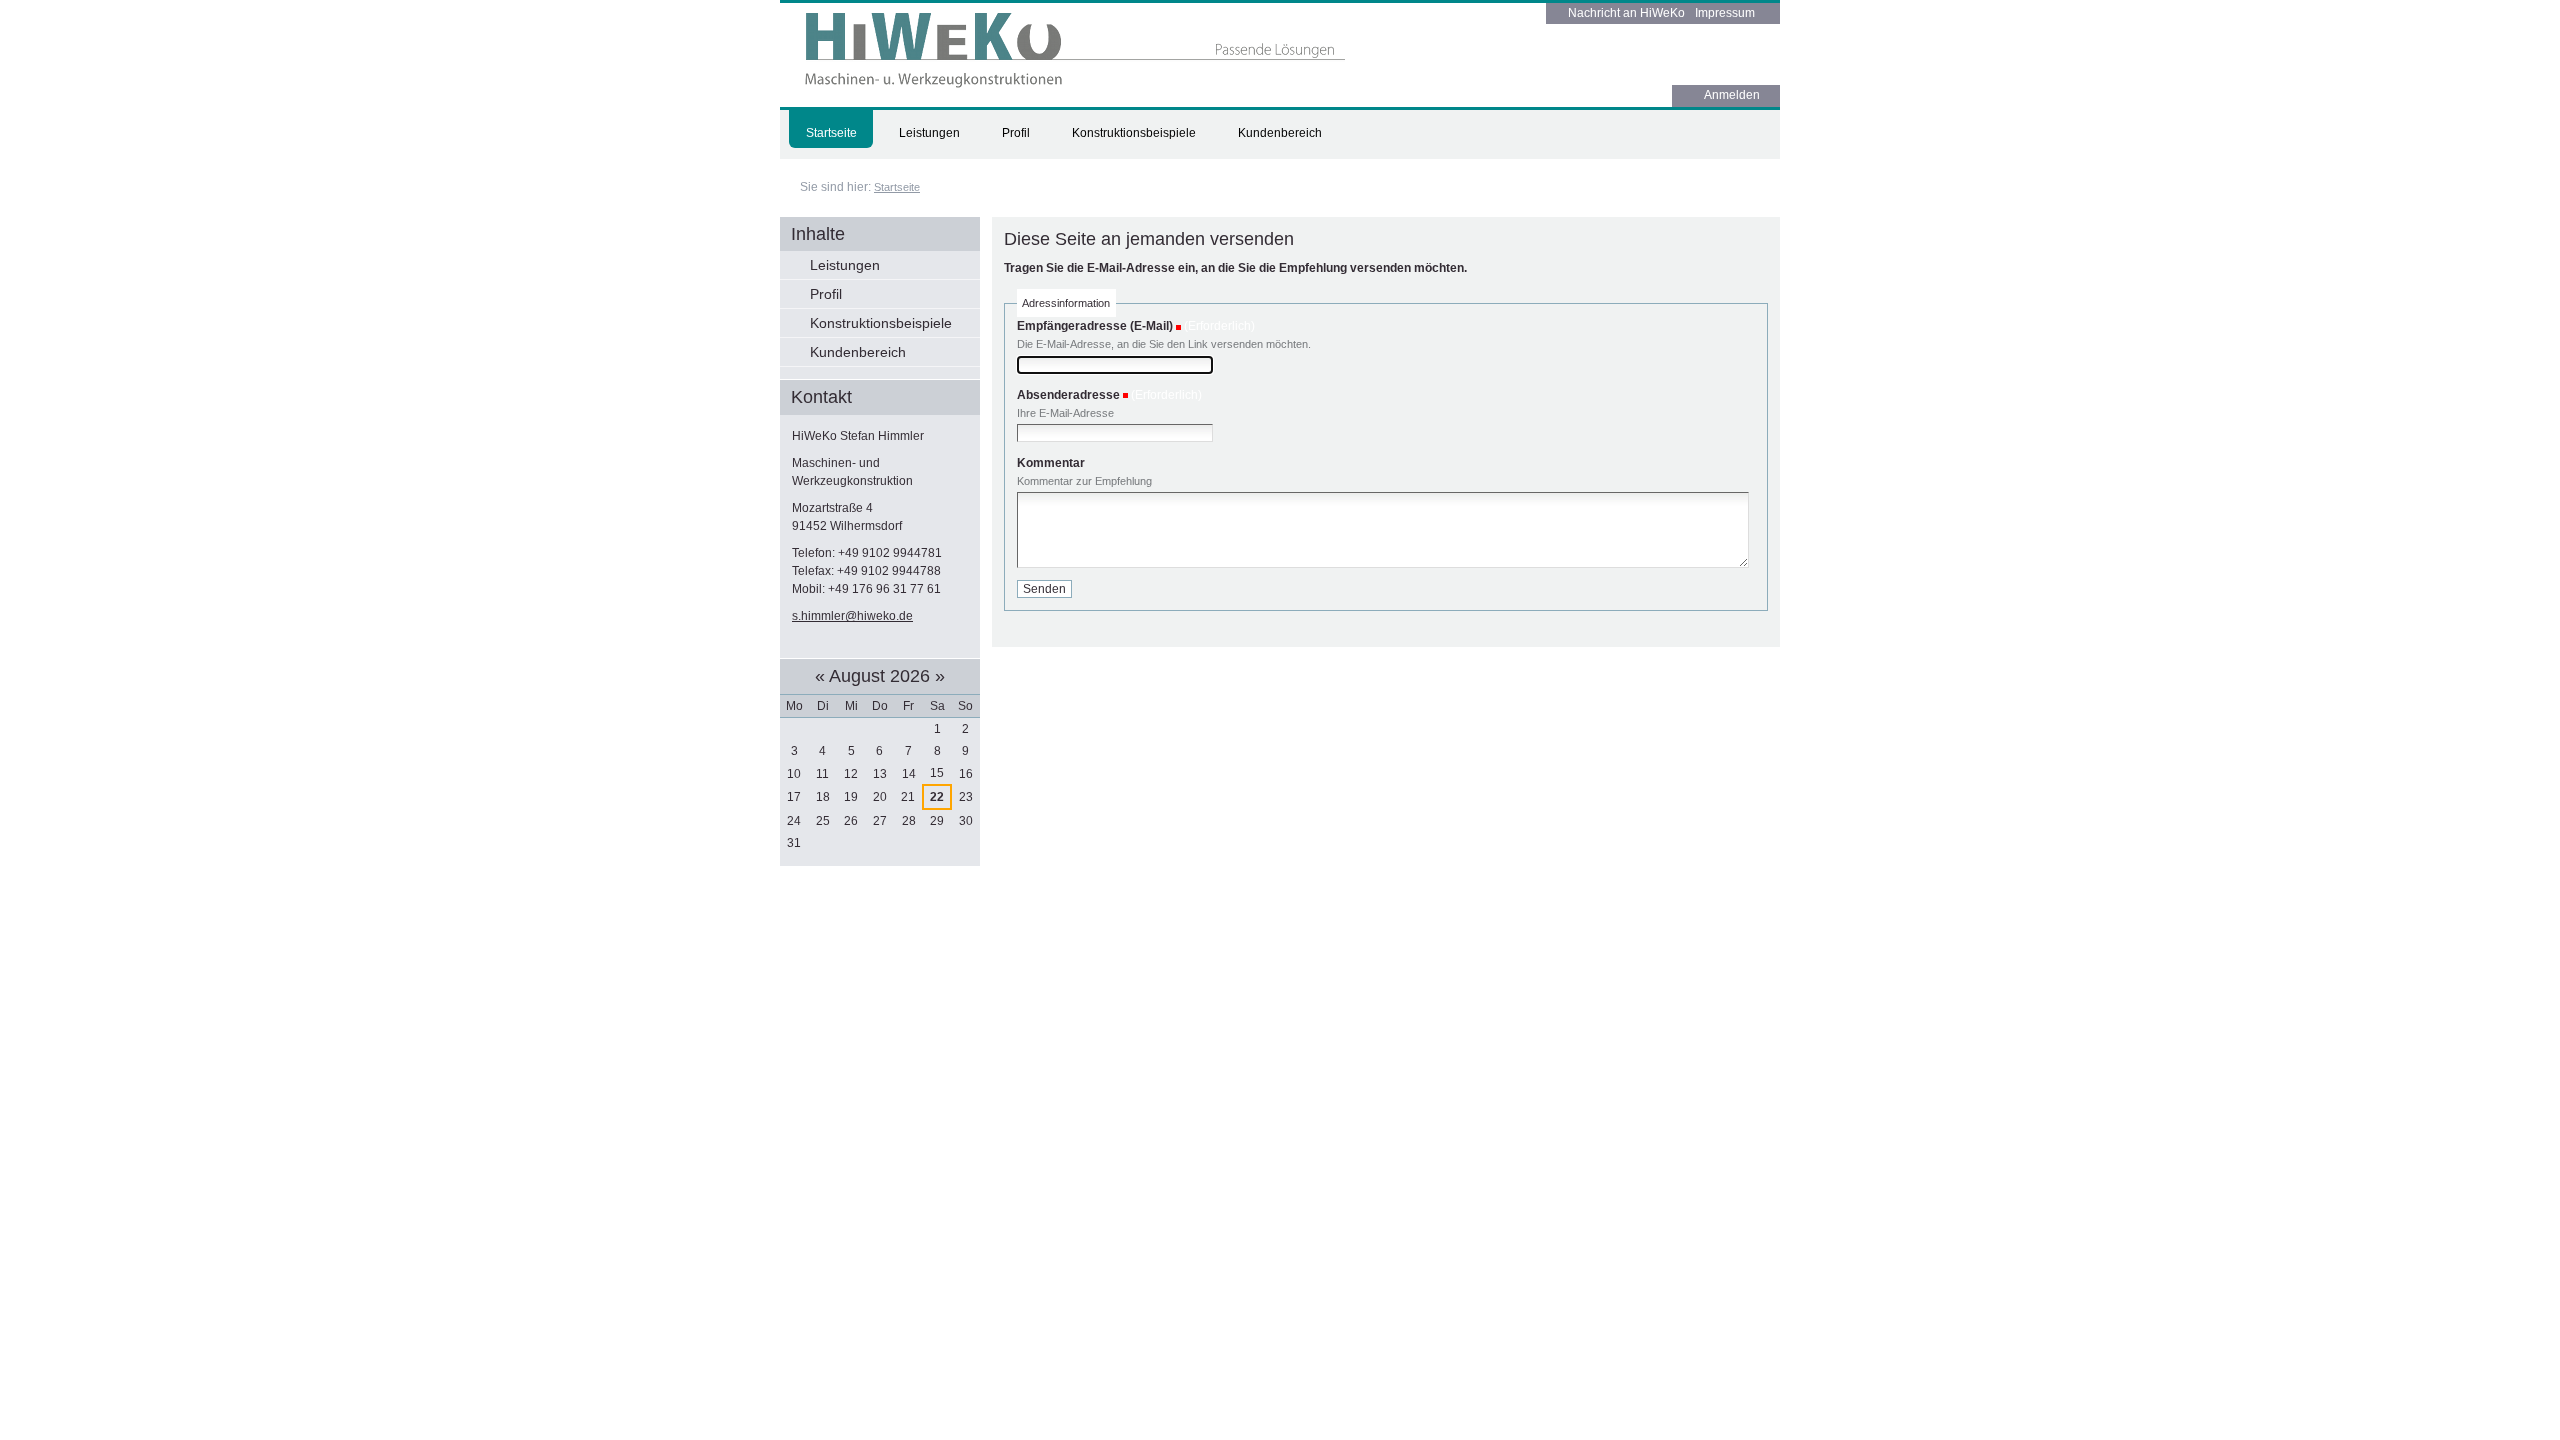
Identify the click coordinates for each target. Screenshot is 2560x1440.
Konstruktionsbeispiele (1134, 133)
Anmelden (1732, 95)
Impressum (1725, 13)
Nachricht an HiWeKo (1626, 13)
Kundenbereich (1280, 133)
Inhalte (818, 234)
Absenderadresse (1068, 395)
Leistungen (929, 133)
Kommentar (1051, 463)
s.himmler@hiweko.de (852, 616)
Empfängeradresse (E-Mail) (1095, 326)
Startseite (831, 133)
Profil (1016, 133)
